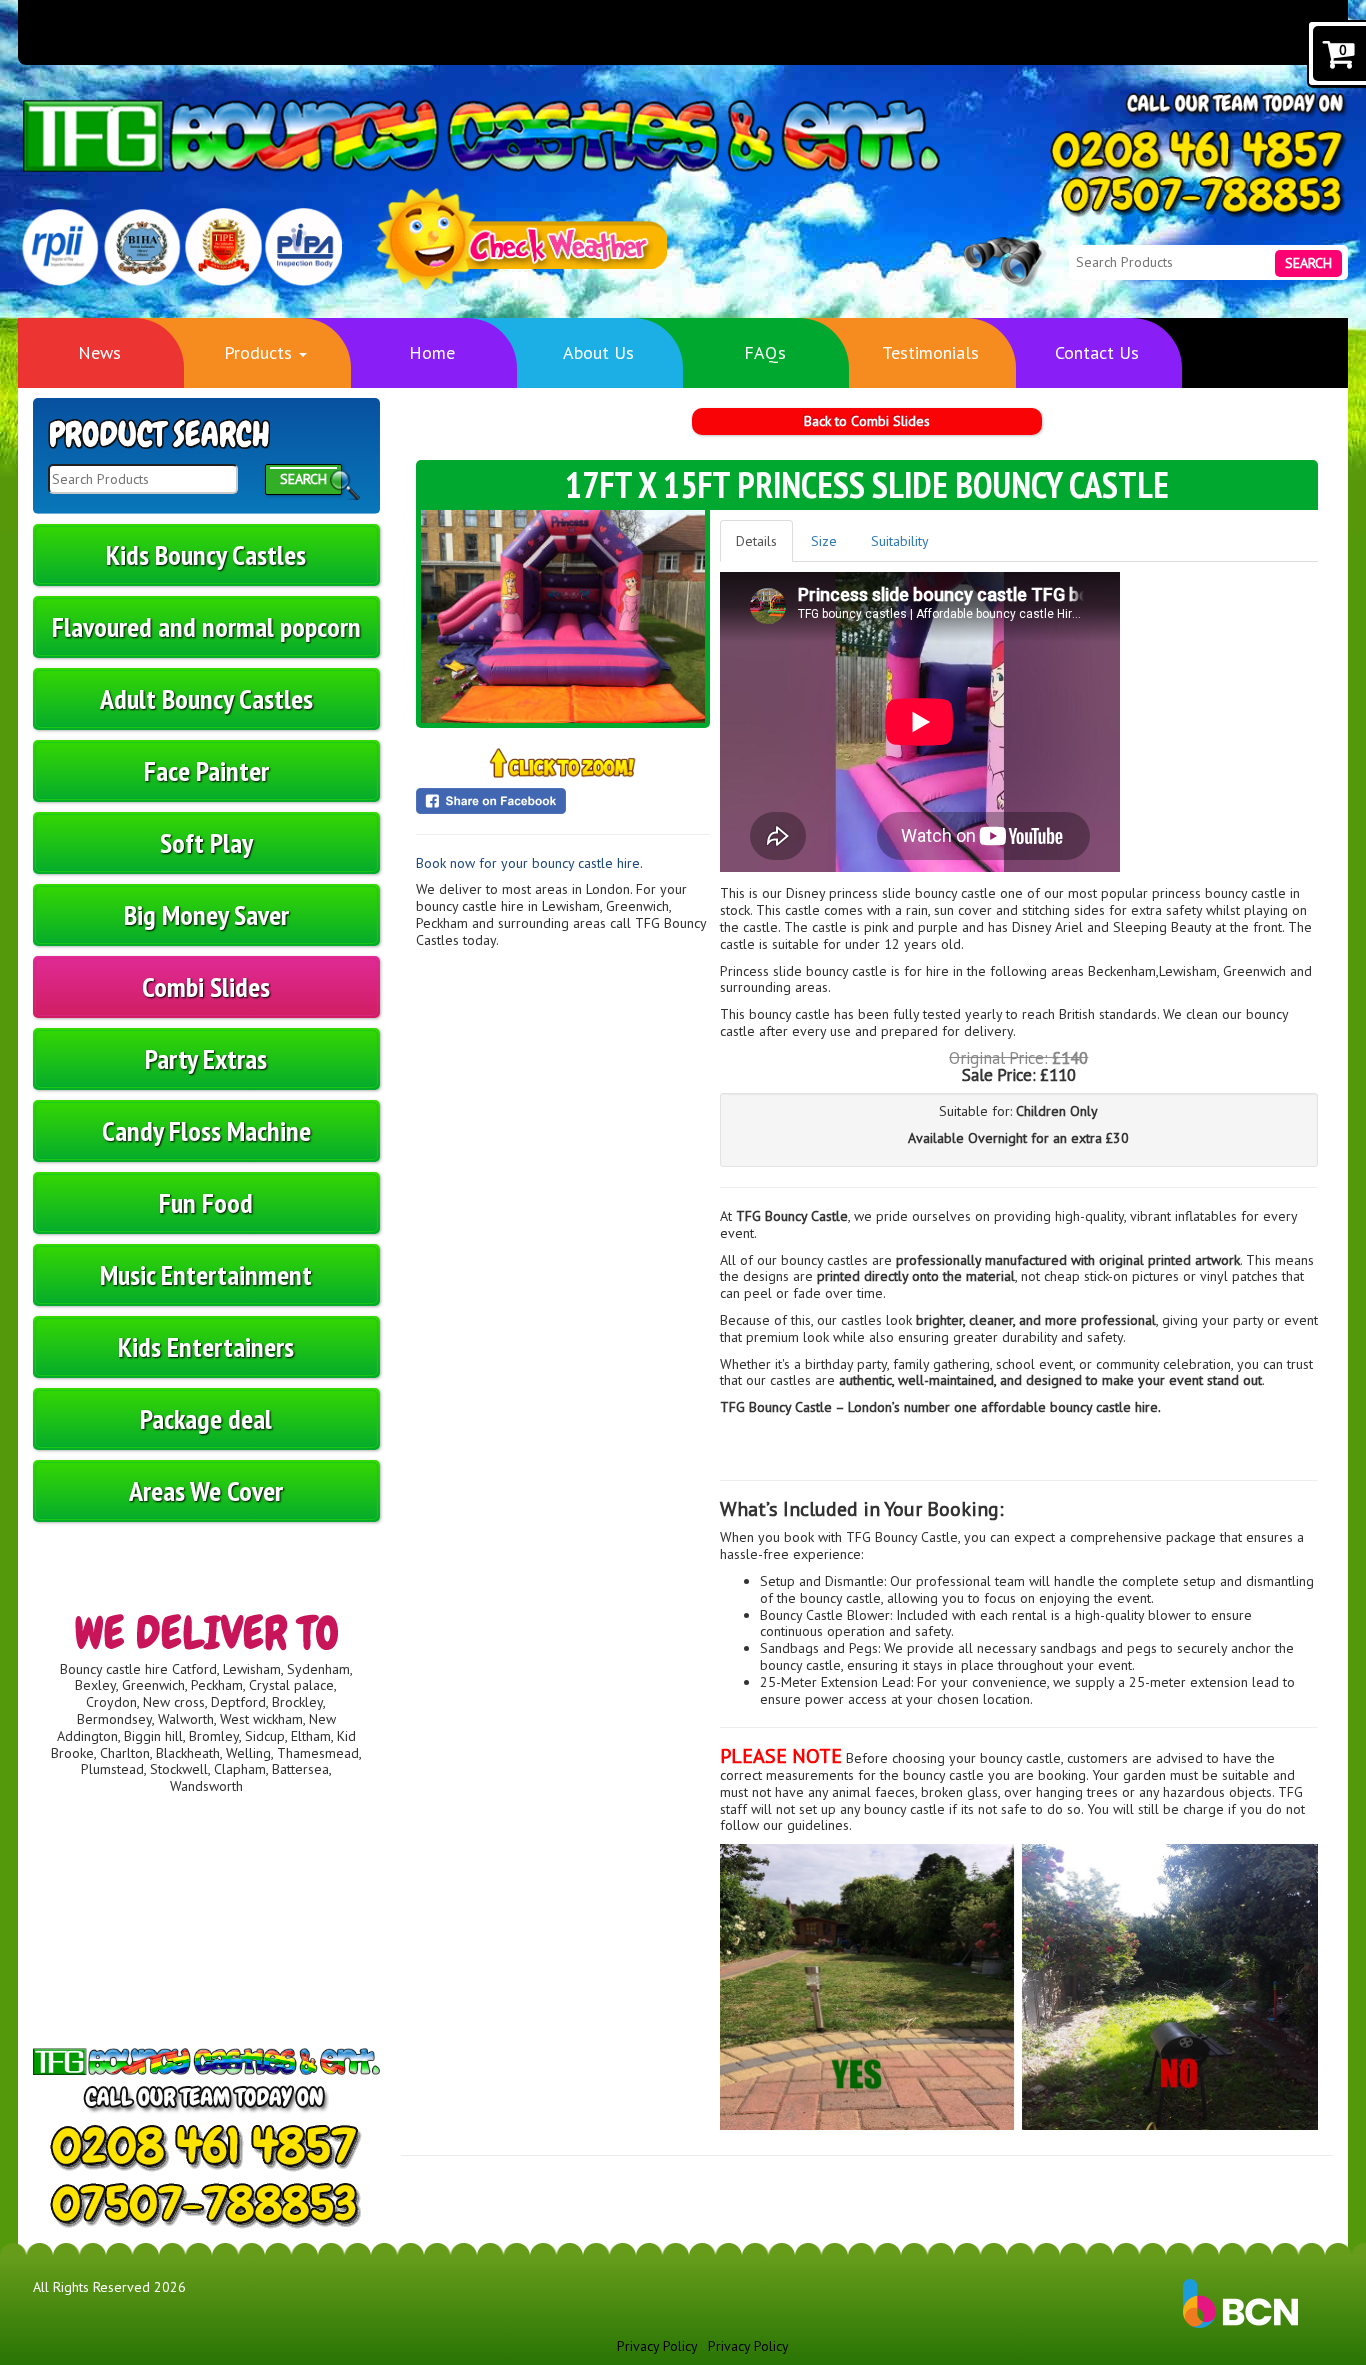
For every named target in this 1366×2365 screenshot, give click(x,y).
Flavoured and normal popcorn (206, 626)
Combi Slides (206, 986)
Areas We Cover (206, 1490)
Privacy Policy (657, 2346)
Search (1308, 263)
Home (432, 352)
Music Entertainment (206, 1274)
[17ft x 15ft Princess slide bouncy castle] (563, 616)
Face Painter (206, 770)
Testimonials (930, 352)
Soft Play (206, 842)
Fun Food (206, 1202)
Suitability (900, 541)
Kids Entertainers (206, 1346)
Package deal (206, 1418)
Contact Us (1097, 352)
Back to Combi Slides (867, 421)
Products (260, 352)
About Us (598, 352)
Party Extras (206, 1058)
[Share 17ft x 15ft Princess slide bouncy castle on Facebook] (563, 801)
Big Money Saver (206, 914)
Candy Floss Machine (206, 1130)
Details (756, 541)
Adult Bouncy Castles (206, 698)
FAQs (765, 352)
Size (824, 541)
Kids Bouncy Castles (206, 554)
